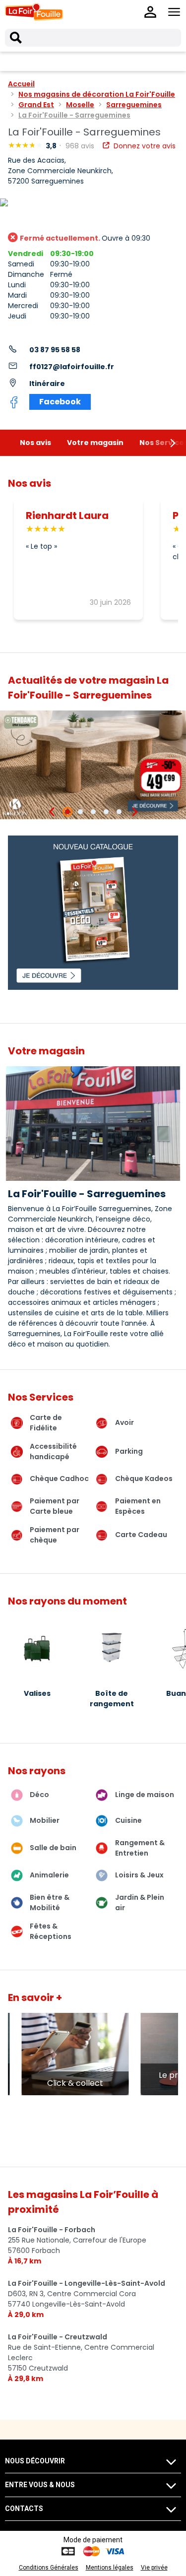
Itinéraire (47, 384)
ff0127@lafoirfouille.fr (72, 367)
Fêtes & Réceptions (51, 1931)
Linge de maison (145, 1795)
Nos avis (35, 443)
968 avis (81, 146)
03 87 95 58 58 (55, 350)
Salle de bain (53, 1848)
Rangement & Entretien (140, 1848)
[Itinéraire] (93, 203)
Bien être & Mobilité (50, 1902)
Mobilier (45, 1820)
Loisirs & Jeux (139, 1875)
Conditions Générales (49, 2568)
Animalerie (49, 1875)
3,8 (52, 146)
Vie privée (154, 2568)
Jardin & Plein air (140, 1902)
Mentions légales (110, 2568)
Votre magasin (95, 443)
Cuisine (128, 1820)
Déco (39, 1795)
